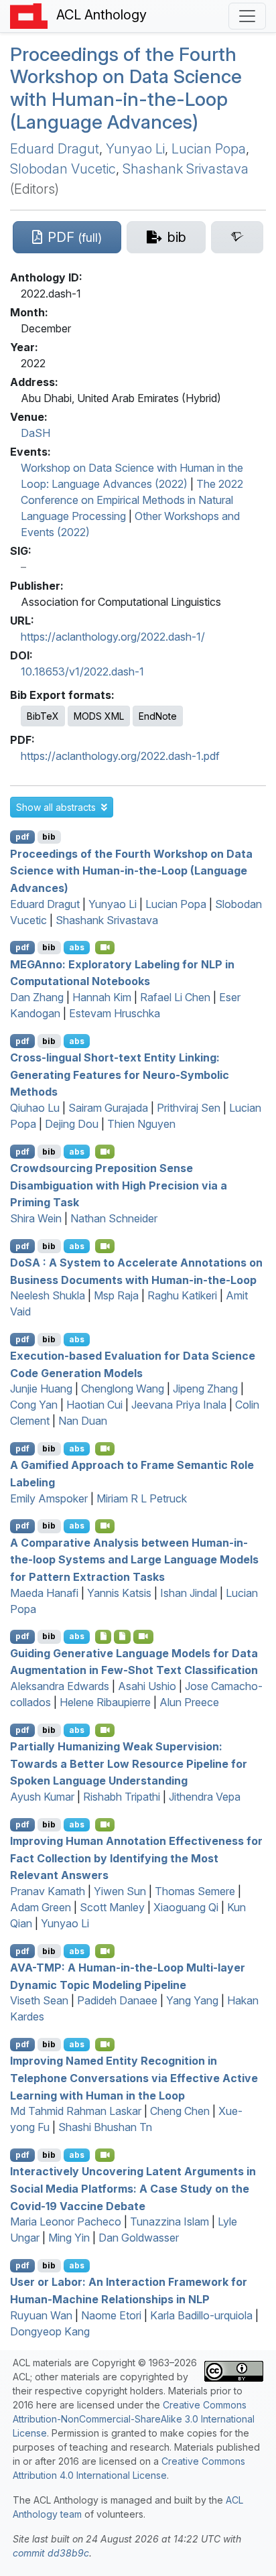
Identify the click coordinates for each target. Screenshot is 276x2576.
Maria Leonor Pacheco (66, 2221)
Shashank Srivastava (186, 169)
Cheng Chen (180, 2111)
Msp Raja (116, 1295)
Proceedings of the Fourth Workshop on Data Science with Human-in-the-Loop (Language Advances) (126, 88)
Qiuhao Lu (35, 1108)
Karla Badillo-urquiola (201, 2315)
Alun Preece (189, 1702)
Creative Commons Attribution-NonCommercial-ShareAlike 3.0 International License (134, 2419)
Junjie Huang (41, 1389)
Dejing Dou (72, 1124)
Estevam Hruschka (115, 1013)
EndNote (158, 716)
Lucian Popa (209, 149)
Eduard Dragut (55, 149)
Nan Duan (83, 1421)
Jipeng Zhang (205, 1389)
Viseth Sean (39, 2000)
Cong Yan (34, 1405)
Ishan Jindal (189, 1593)
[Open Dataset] (122, 1636)
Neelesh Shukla (48, 1295)
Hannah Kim (102, 997)
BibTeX (43, 716)
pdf (22, 837)
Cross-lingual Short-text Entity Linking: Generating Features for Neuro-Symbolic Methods (120, 1075)
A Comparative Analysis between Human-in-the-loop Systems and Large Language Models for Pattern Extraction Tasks (134, 1559)
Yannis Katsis (119, 1593)
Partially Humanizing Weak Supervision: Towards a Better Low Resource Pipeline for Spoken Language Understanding (129, 1763)
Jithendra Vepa (205, 1797)
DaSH (36, 433)
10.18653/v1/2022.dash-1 (82, 671)
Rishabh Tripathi (122, 1797)
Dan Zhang (37, 997)
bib (49, 837)
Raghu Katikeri (182, 1295)
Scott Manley (112, 1907)
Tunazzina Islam (169, 2221)
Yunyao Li (135, 149)
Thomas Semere (195, 1891)
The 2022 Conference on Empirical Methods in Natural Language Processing (132, 500)
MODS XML (99, 716)
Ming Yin (69, 2238)
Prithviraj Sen (189, 1108)
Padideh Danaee (117, 2000)
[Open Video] (105, 948)
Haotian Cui (94, 1405)
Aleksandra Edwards (60, 1686)
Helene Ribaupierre (105, 1702)
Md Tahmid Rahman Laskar (76, 2111)
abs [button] (77, 947)
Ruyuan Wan (41, 2315)
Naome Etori (111, 2315)
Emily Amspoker (49, 1498)
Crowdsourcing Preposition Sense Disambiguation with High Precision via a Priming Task (119, 1185)
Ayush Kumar (42, 1797)
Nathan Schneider (114, 1218)
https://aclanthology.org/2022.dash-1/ (113, 637)
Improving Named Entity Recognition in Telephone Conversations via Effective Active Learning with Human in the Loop (134, 2078)
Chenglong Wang (123, 1389)
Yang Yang (192, 2000)
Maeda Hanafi (44, 1593)
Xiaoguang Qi (186, 1907)
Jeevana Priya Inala (179, 1405)
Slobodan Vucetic (63, 169)
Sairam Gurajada (108, 1108)
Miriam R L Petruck (142, 1498)
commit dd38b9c (51, 2553)
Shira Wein (36, 1218)
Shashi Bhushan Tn (105, 2127)
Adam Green (41, 1907)
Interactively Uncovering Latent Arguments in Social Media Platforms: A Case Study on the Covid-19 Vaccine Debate (133, 2188)
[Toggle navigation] (247, 16)
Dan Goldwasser (139, 2238)
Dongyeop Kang (50, 2331)
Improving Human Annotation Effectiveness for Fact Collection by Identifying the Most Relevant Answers (136, 1858)
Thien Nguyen (141, 1124)
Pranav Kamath (48, 1891)
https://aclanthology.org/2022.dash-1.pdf (120, 756)
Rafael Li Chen (175, 997)
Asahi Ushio (147, 1686)
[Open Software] (103, 1636)
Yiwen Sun (120, 1891)
